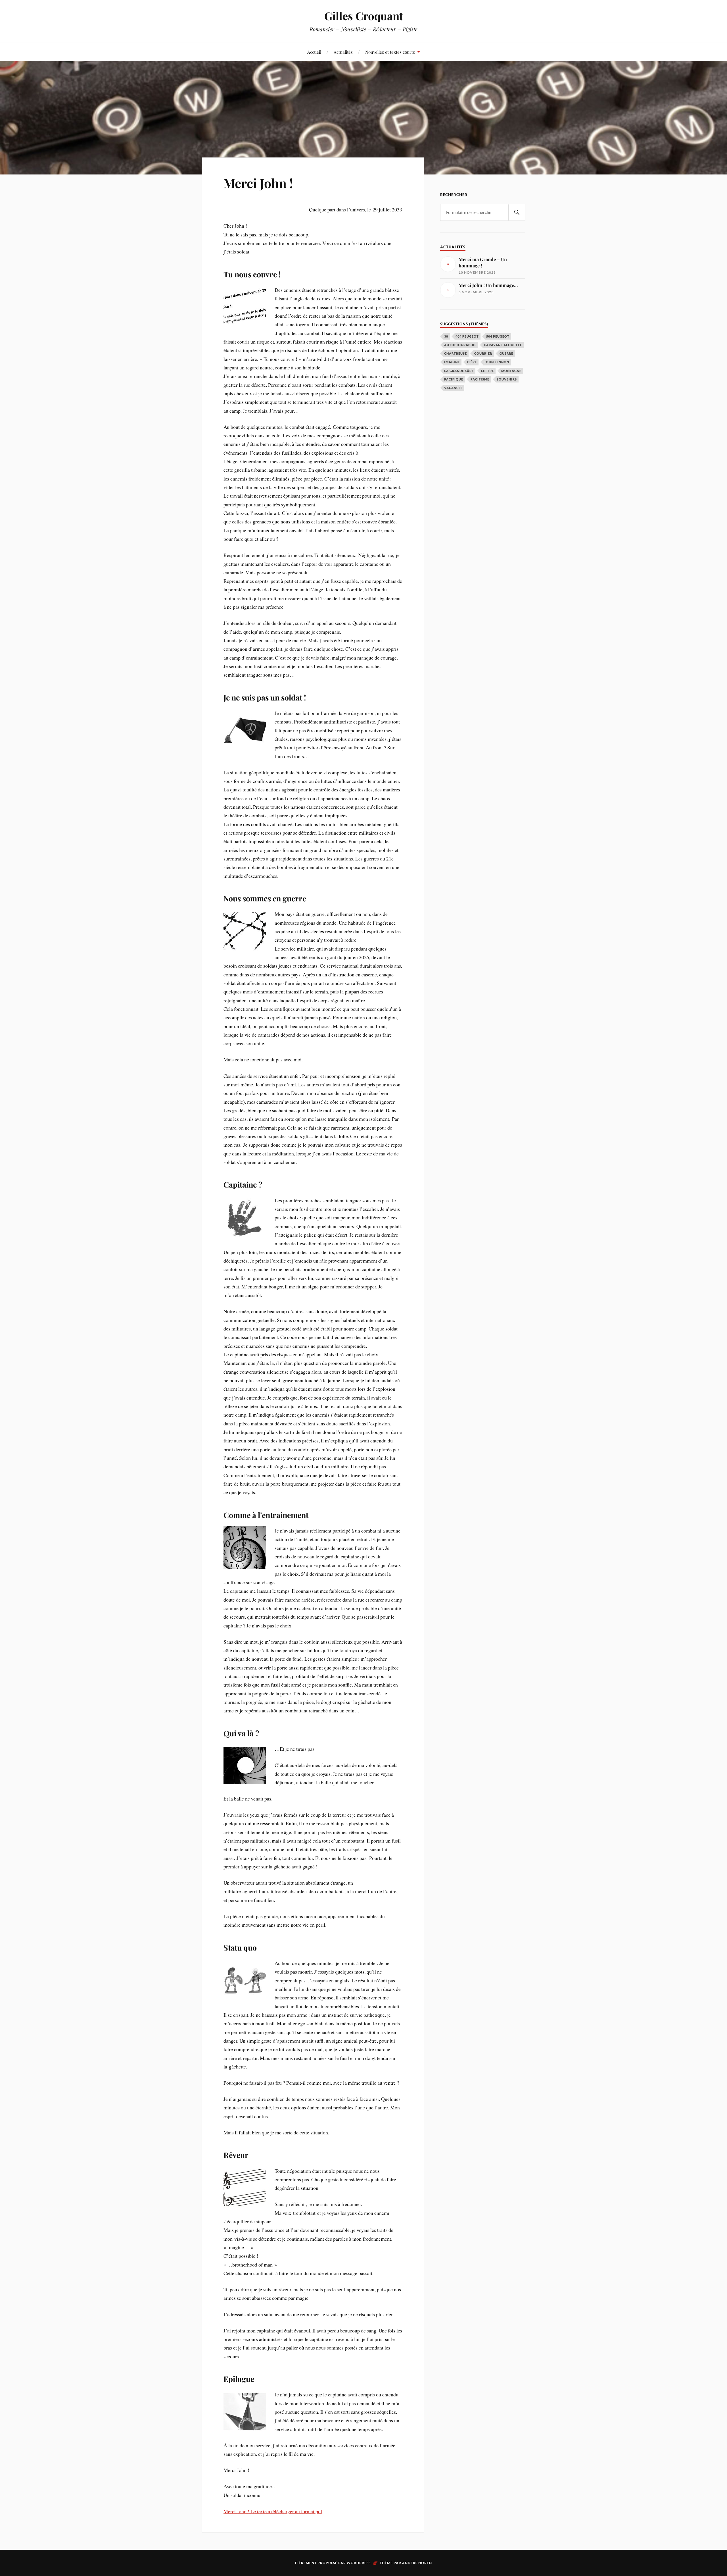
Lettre (487, 371)
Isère (472, 362)
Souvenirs (507, 379)
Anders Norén (417, 2563)
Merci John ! (258, 183)
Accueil (314, 52)
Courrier (483, 353)
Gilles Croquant (364, 16)
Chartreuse (456, 353)
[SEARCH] (517, 212)
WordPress (359, 2563)
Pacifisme (480, 379)
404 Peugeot (467, 336)
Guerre (506, 353)
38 (446, 336)
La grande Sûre (459, 371)
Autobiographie (460, 345)
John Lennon (497, 362)
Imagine (452, 362)
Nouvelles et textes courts (390, 52)
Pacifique (454, 379)
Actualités (343, 52)
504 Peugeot (498, 336)
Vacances (453, 388)
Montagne (511, 371)
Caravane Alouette (503, 345)
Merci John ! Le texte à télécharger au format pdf (273, 2511)
